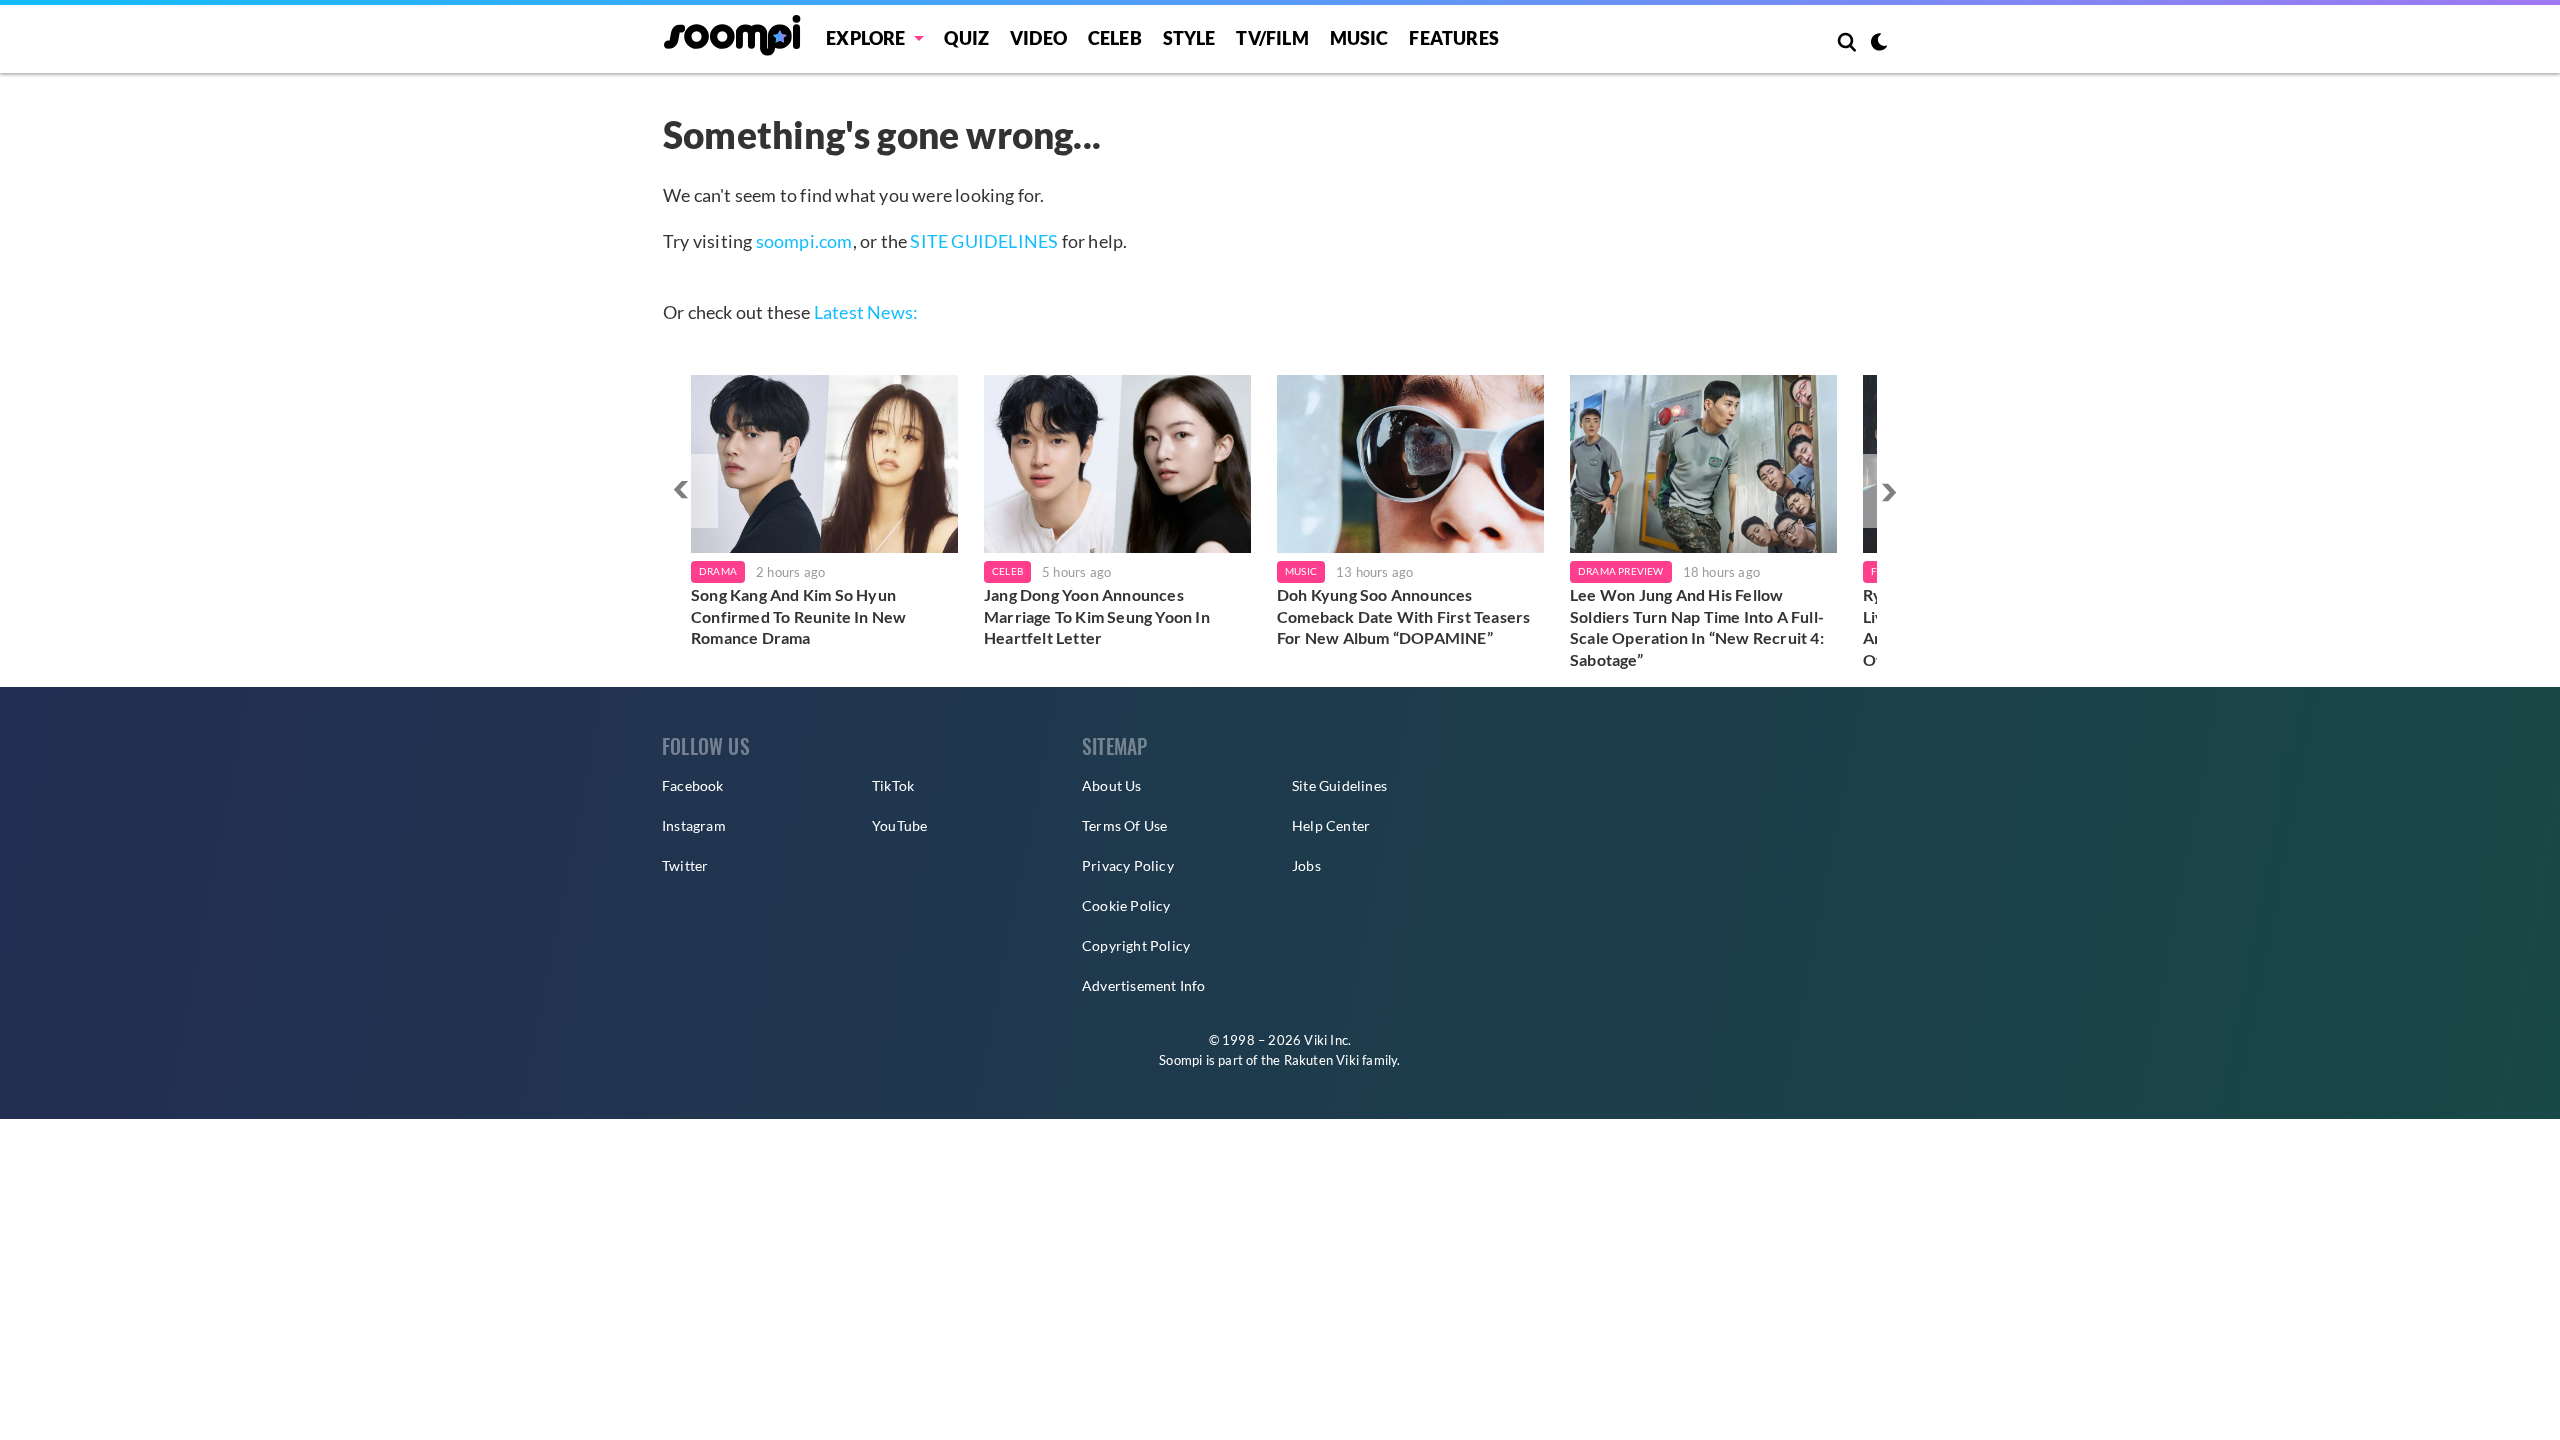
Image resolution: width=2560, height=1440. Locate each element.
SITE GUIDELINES (984, 241)
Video (1038, 38)
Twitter (685, 865)
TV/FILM (1272, 38)
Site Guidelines (1339, 785)
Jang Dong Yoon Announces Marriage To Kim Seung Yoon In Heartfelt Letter (1097, 616)
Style (1189, 38)
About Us (1112, 785)
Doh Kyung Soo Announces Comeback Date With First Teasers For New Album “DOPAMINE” (1403, 616)
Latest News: (866, 312)
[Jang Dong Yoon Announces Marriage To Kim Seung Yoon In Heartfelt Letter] (1117, 464)
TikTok (893, 785)
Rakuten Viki (1321, 1060)
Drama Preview (1621, 571)
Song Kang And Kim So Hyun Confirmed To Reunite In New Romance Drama (798, 616)
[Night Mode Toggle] (1879, 44)
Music (1359, 38)
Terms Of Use (1124, 825)
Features (1454, 38)
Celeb (1115, 38)
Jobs (1306, 865)
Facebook (693, 785)
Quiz (966, 38)
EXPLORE (865, 38)
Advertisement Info (1144, 985)
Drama (718, 571)
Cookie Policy (1126, 905)
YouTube (899, 825)
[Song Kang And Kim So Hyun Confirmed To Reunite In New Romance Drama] (824, 464)
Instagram (694, 825)
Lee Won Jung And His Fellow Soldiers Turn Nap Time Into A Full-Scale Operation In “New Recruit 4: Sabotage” (1697, 627)
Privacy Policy (1128, 865)
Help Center (1331, 825)
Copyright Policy (1136, 945)
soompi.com (804, 241)
